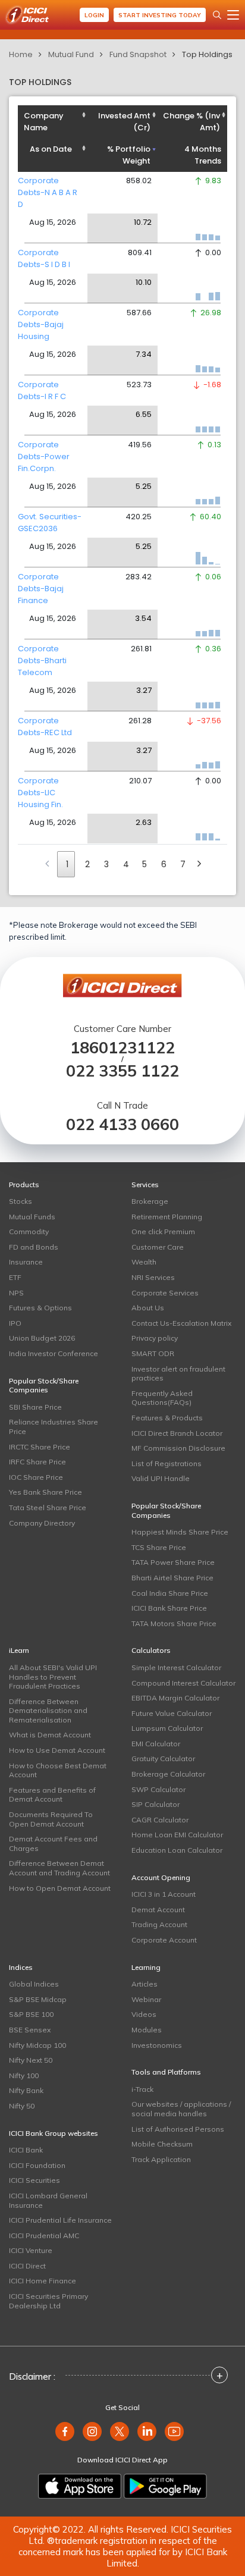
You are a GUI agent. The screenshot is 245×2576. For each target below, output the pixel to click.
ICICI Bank (26, 2150)
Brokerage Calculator (168, 1774)
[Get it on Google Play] (165, 2486)
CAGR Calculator (160, 1820)
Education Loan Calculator (177, 1850)
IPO (15, 1323)
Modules (147, 2030)
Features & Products (167, 1418)
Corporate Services (165, 1293)
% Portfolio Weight (129, 155)
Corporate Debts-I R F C (42, 390)
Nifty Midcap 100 (37, 2045)
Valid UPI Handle (161, 1478)
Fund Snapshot (138, 54)
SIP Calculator (156, 1804)
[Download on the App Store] (80, 2486)
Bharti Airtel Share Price (172, 1578)
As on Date (51, 149)
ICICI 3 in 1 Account (164, 1894)
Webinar (146, 1999)
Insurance (26, 1262)
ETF (15, 1277)
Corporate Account (164, 1940)
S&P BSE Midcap (38, 1999)
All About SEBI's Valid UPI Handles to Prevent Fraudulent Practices (53, 1677)
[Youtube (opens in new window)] (174, 2431)
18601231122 (122, 1048)
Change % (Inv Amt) (191, 122)
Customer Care (158, 1247)
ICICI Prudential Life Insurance (60, 2220)
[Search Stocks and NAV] (217, 15)
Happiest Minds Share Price (180, 1532)
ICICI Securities (34, 2180)
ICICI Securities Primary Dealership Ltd (48, 2301)
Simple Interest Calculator (176, 1667)
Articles (145, 1984)
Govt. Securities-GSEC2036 (50, 523)
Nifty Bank (26, 2090)
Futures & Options (40, 1308)
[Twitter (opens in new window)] (120, 2431)
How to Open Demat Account (60, 1888)
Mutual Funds (32, 1217)
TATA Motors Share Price (174, 1623)
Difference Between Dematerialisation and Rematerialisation (48, 1711)
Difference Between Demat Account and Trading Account (59, 1868)
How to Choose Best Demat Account (58, 1770)
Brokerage (150, 1201)
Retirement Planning (167, 1217)
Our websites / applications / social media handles (181, 2109)
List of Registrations (167, 1463)
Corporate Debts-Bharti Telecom (42, 661)
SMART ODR (153, 1353)
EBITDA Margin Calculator (175, 1698)
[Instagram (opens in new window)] (92, 2431)
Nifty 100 (24, 2075)
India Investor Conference (54, 1353)
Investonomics (157, 2045)
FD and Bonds (34, 1247)
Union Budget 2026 (42, 1338)
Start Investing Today (160, 15)
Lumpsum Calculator (167, 1728)
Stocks (21, 1201)
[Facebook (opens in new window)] (65, 2431)
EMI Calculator (156, 1744)
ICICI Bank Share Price (169, 1608)
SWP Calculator (158, 1789)
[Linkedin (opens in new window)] (147, 2431)
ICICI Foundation (37, 2165)
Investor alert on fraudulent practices (178, 1374)
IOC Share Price (36, 1477)
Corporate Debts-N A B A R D (48, 192)
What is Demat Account (50, 1735)
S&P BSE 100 (31, 2014)
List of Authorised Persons (178, 2129)
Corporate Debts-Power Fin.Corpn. (44, 456)
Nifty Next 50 (31, 2060)
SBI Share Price (35, 1407)
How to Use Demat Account (57, 1750)
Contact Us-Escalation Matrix (181, 1323)
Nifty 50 (22, 2106)
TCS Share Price (159, 1547)
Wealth (144, 1262)
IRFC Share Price (37, 1462)
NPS (16, 1293)
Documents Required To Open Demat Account (51, 1819)
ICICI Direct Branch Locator (177, 1433)
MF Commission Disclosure (178, 1448)
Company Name (44, 122)
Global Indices (34, 1984)
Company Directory (42, 1523)
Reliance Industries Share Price (54, 1427)
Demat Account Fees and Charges (53, 1844)
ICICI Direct (27, 2266)
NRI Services (153, 1277)
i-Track (142, 2089)
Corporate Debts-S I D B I (44, 258)
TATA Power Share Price (173, 1562)
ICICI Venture (31, 2250)
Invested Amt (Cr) (124, 122)
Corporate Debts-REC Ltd (45, 727)
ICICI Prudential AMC (44, 2235)
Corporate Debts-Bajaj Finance (41, 589)
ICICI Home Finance (43, 2281)
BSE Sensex (30, 2030)
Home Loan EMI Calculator (177, 1835)
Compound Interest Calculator (183, 1683)
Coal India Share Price (170, 1593)
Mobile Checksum (162, 2144)
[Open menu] (233, 15)
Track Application (161, 2159)
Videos (144, 2014)
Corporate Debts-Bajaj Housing (41, 324)
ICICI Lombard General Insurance (48, 2200)
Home (21, 54)
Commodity (29, 1231)
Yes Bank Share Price (45, 1492)
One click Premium (163, 1231)
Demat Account (158, 1910)
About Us (148, 1308)
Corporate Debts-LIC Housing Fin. (40, 793)
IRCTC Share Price (40, 1447)
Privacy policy (155, 1338)
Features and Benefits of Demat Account (52, 1795)
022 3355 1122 (122, 1071)
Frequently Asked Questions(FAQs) (162, 1398)
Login (94, 15)
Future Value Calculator (172, 1713)
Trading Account (159, 1924)
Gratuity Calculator (163, 1758)
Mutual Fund (71, 54)
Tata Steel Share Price (48, 1507)
